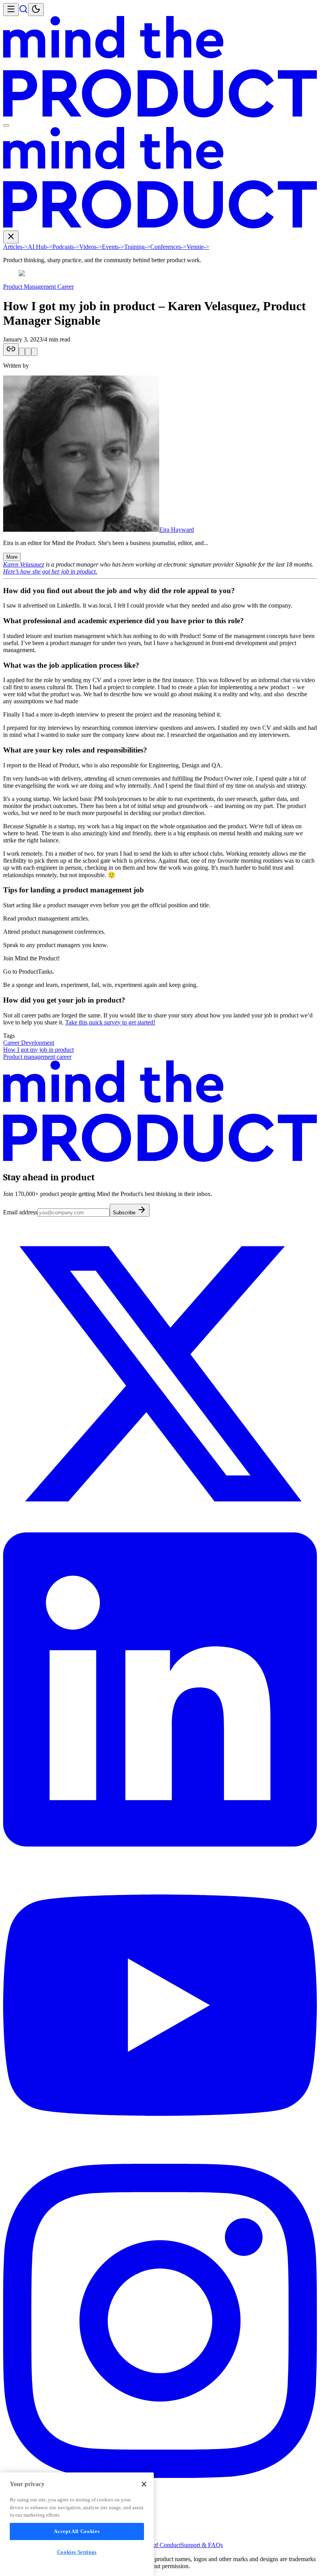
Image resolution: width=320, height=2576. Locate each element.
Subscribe (125, 1213)
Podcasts (66, 247)
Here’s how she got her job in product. (50, 571)
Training (137, 247)
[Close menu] (11, 237)
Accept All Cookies (77, 2531)
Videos (91, 247)
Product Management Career (38, 287)
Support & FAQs (202, 2545)
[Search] (23, 12)
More (12, 557)
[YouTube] (160, 2160)
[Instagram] (160, 2476)
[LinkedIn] (160, 1844)
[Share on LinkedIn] (28, 352)
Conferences (168, 247)
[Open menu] (11, 10)
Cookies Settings (77, 2552)
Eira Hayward (177, 530)
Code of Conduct (159, 2545)
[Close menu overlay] (6, 125)
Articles (15, 247)
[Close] (144, 2484)
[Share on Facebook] (34, 352)
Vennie (198, 247)
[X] (160, 1529)
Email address (20, 1212)
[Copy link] (11, 349)
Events (113, 247)
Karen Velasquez (24, 564)
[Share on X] (22, 352)
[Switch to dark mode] (36, 10)
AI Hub (40, 247)
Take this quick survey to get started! (110, 1022)
